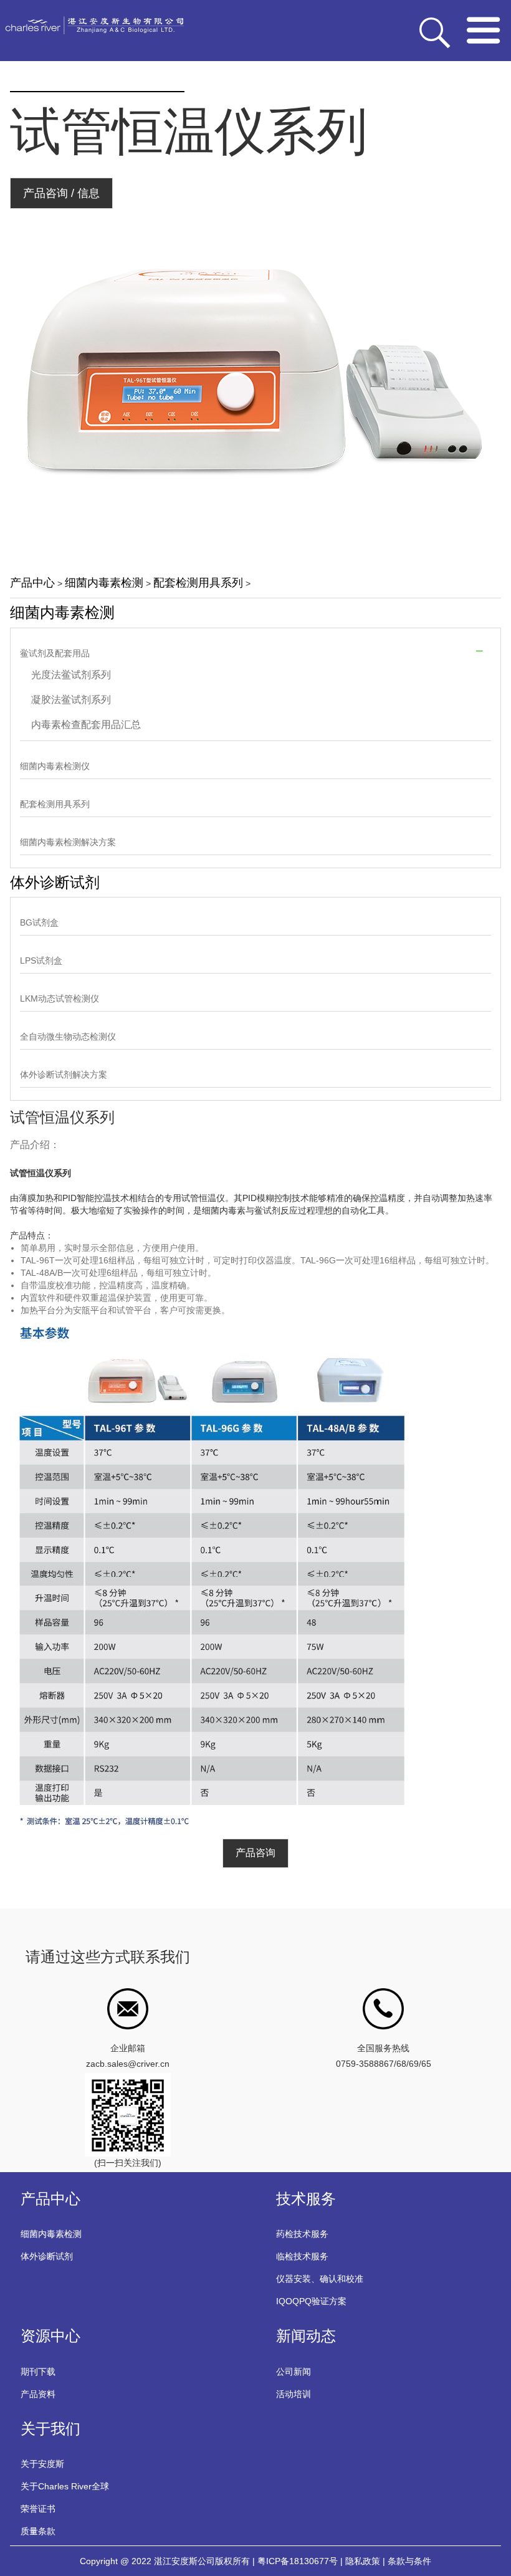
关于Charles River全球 (65, 2486)
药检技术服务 (302, 2234)
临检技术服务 (302, 2256)
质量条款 (38, 2531)
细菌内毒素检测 (104, 583)
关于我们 (50, 2429)
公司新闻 (294, 2372)
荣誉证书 (38, 2509)
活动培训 (294, 2394)
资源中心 (50, 2336)
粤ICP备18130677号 (298, 2561)
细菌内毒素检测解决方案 (68, 842)
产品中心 (32, 583)
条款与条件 (409, 2561)
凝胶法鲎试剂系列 (71, 700)
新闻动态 (306, 2336)
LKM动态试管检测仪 (60, 998)
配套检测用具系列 (198, 583)
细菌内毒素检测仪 (55, 766)
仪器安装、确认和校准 (320, 2279)
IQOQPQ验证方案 (311, 2301)
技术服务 (306, 2199)
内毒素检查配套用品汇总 (86, 725)
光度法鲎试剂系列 (71, 675)
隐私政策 (363, 2561)
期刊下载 (38, 2372)
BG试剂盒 (39, 922)
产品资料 (38, 2394)
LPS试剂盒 (41, 960)
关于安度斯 (42, 2464)
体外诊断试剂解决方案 (64, 1075)
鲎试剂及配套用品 (55, 653)
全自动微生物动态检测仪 (68, 1037)
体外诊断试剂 (55, 882)
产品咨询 (255, 1853)
